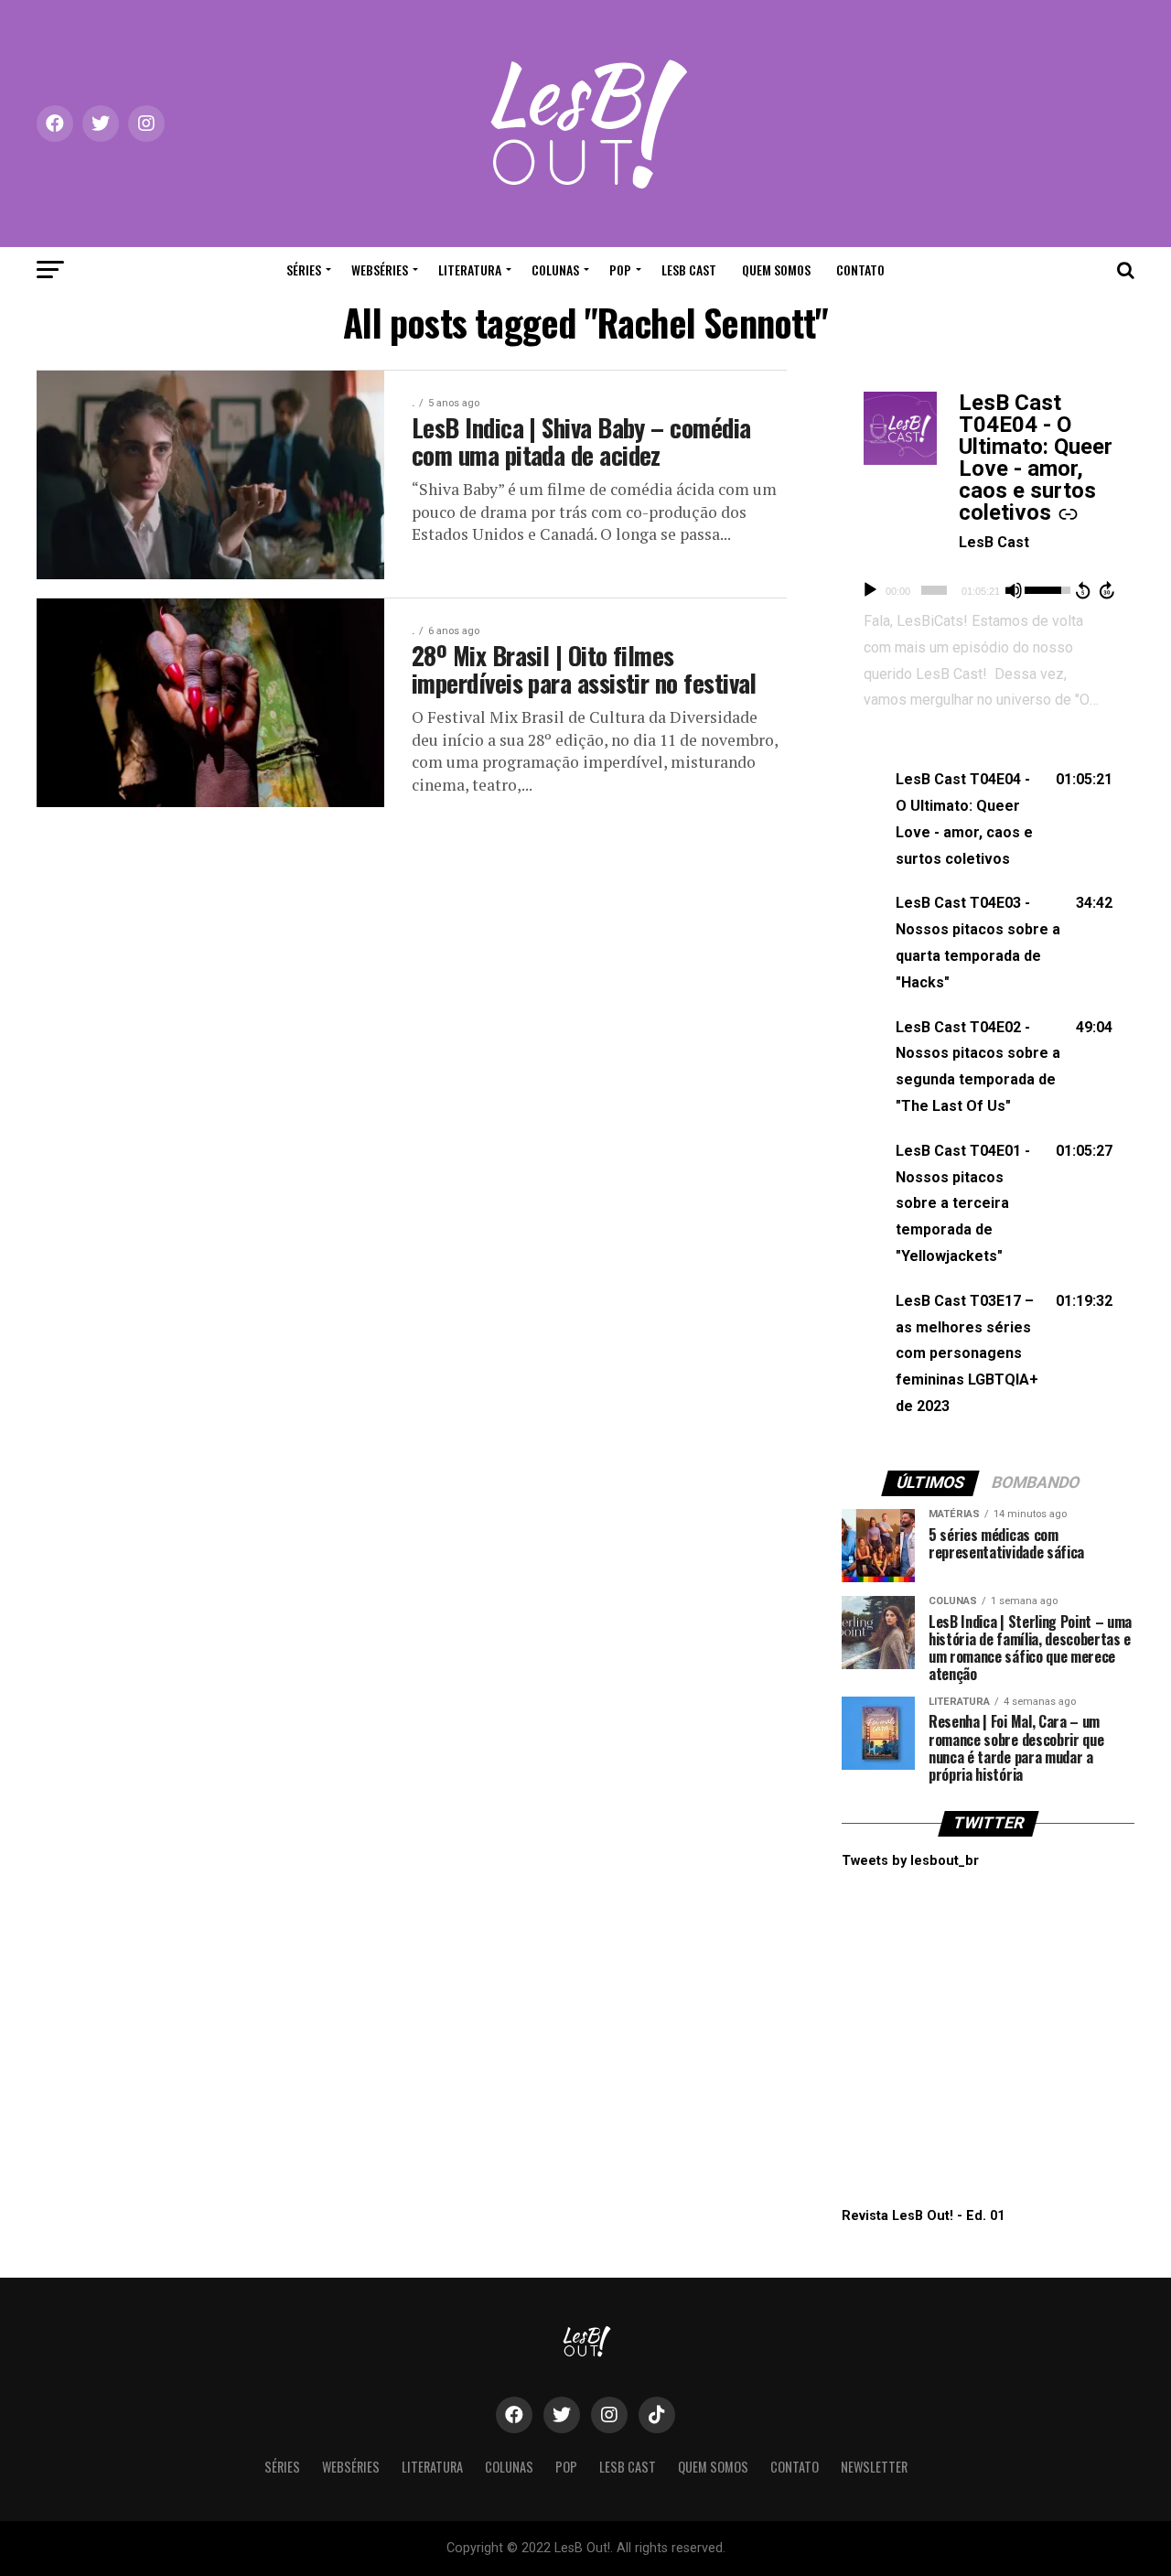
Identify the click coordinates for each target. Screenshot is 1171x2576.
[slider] (934, 590)
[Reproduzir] (870, 590)
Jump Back (1082, 590)
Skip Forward (1108, 590)
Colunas (555, 269)
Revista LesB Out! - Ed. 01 (923, 2216)
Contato (860, 269)
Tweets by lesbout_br (910, 1861)
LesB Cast (689, 269)
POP (620, 269)
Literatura (470, 269)
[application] (988, 590)
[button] (988, 819)
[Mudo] (1014, 590)
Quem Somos (776, 269)
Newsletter (874, 2467)
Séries (304, 269)
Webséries (380, 269)
